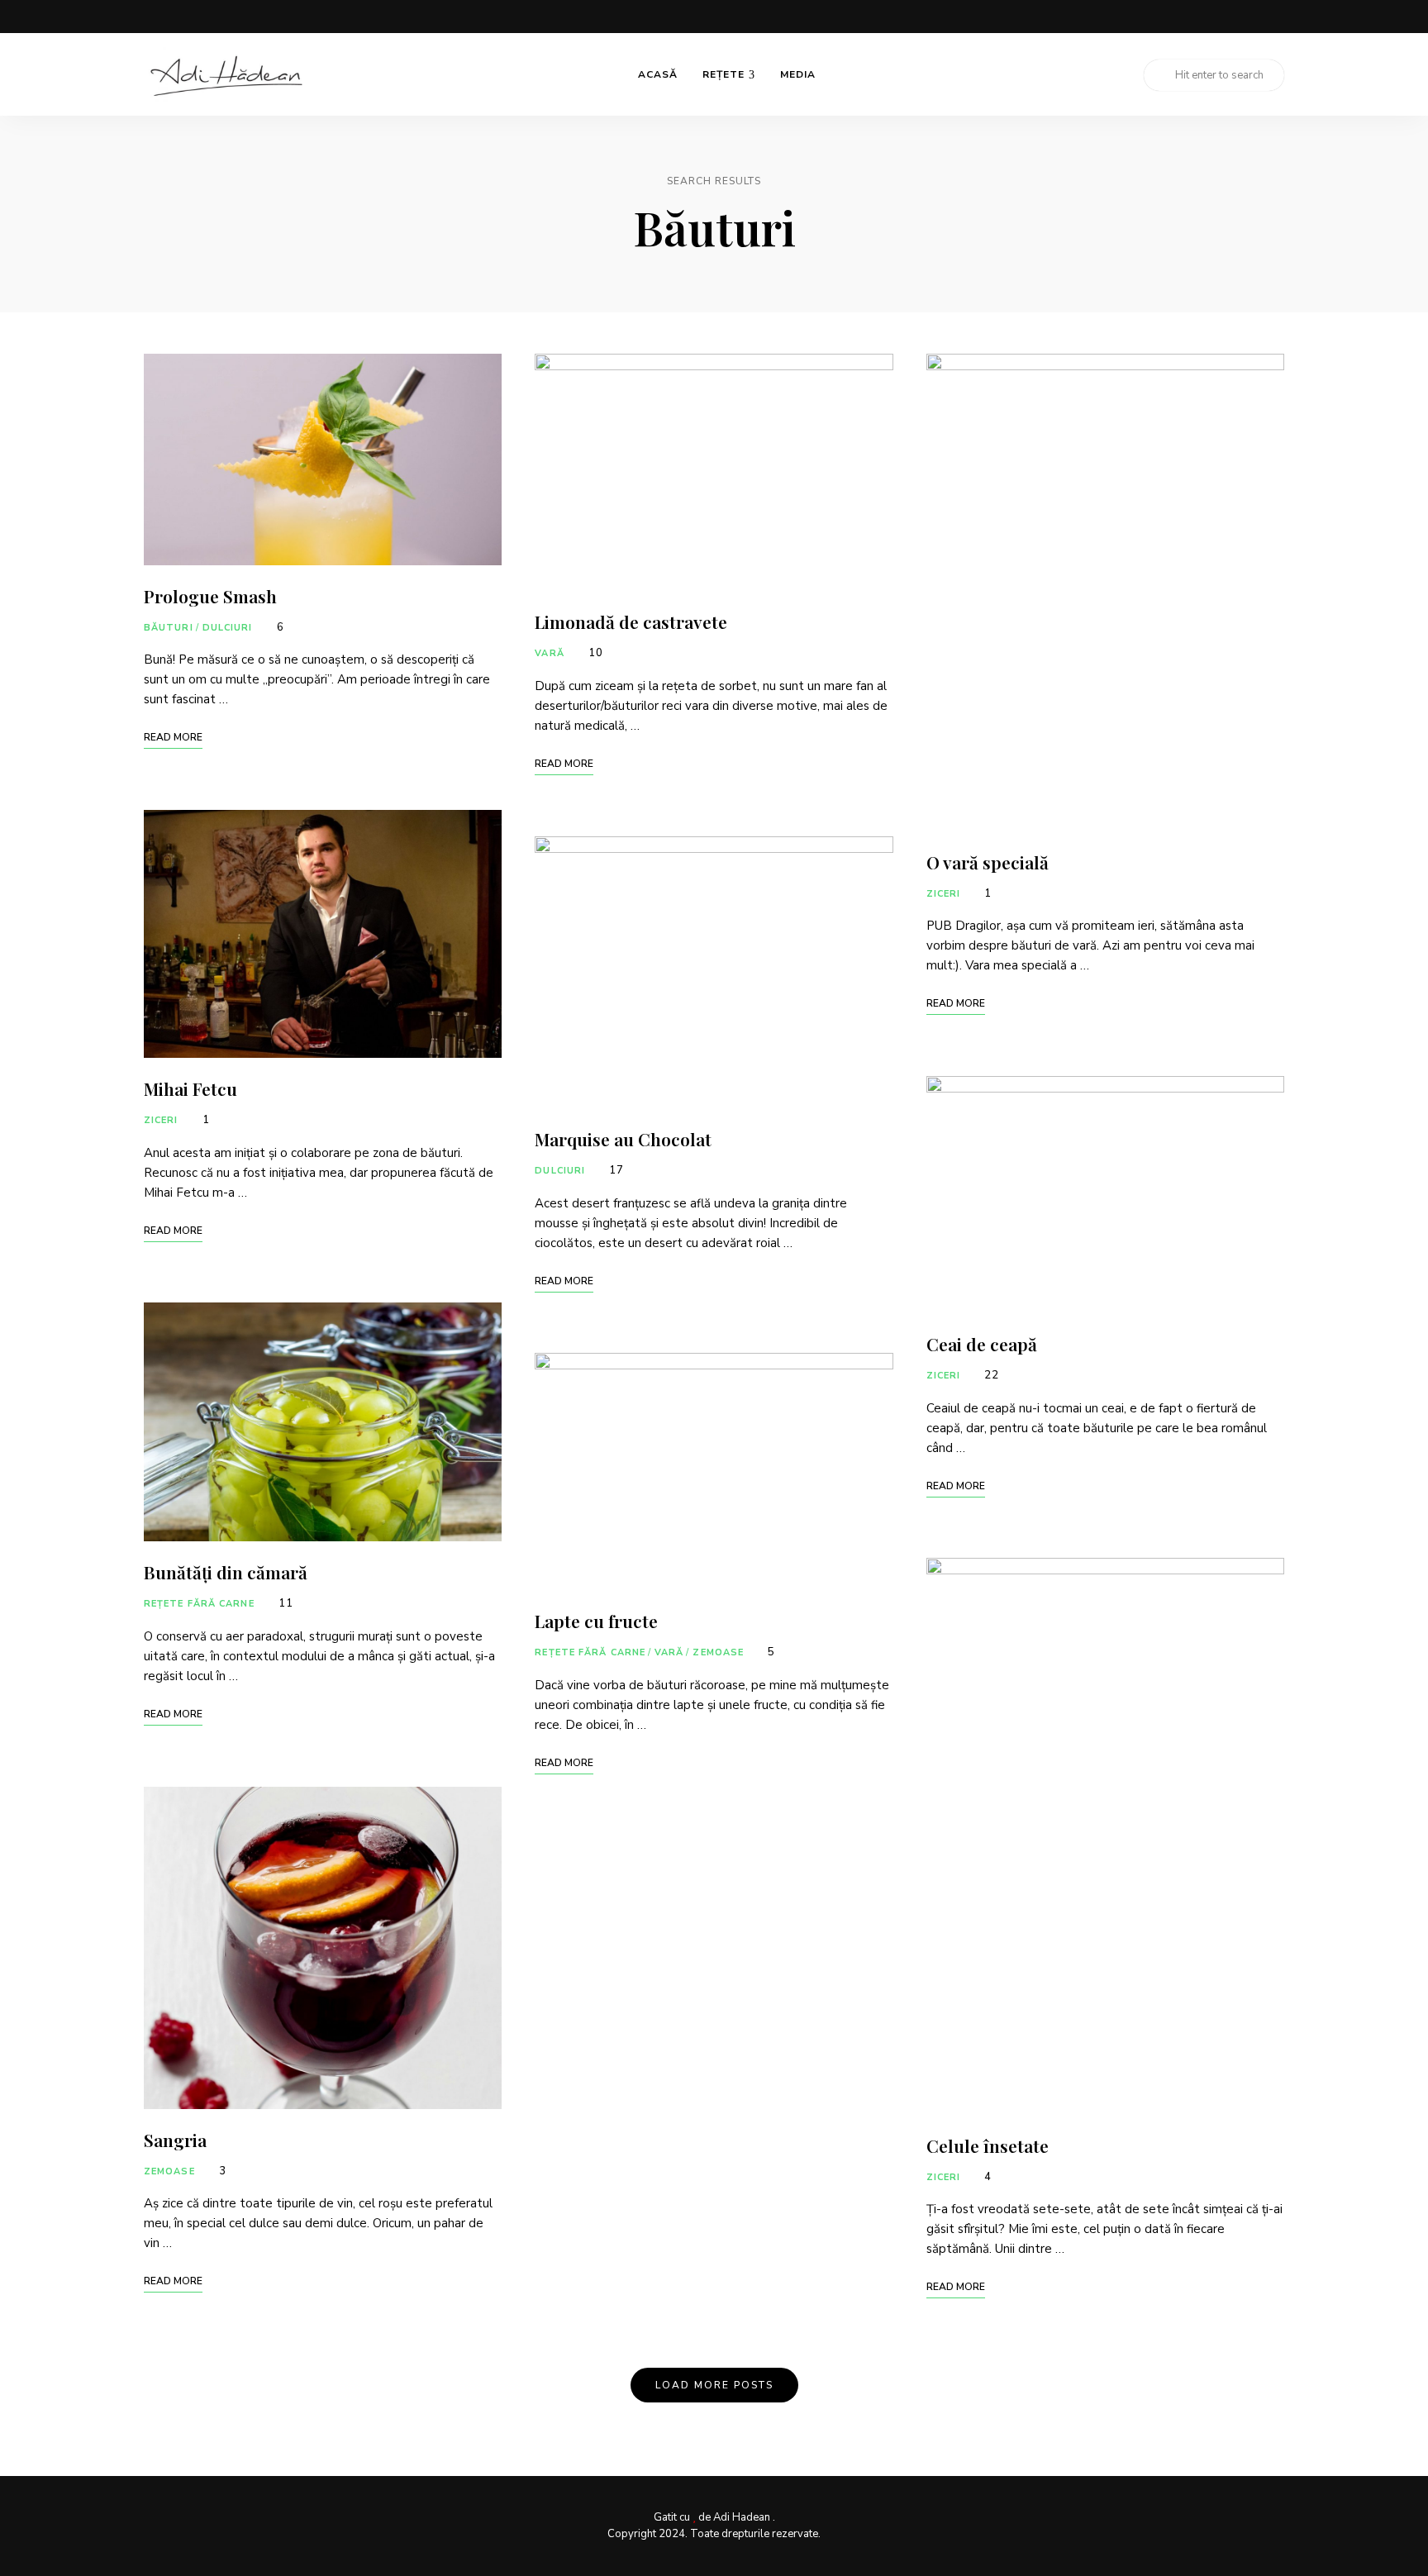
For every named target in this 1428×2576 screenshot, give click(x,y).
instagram (1245, 17)
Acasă (658, 74)
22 (990, 1375)
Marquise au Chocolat (623, 1139)
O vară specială (988, 862)
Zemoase (169, 2171)
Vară (549, 653)
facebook (1211, 17)
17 (615, 1170)
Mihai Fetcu (190, 1088)
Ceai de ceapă (982, 1344)
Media (798, 74)
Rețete (724, 74)
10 (594, 653)
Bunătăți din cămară (226, 1572)
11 (284, 1603)
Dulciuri (228, 628)
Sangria (175, 2140)
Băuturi (169, 628)
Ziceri (161, 1120)
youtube (1278, 17)
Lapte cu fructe (596, 1621)
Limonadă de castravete (631, 621)
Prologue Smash (210, 596)
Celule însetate (988, 2145)
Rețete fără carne (199, 1604)
